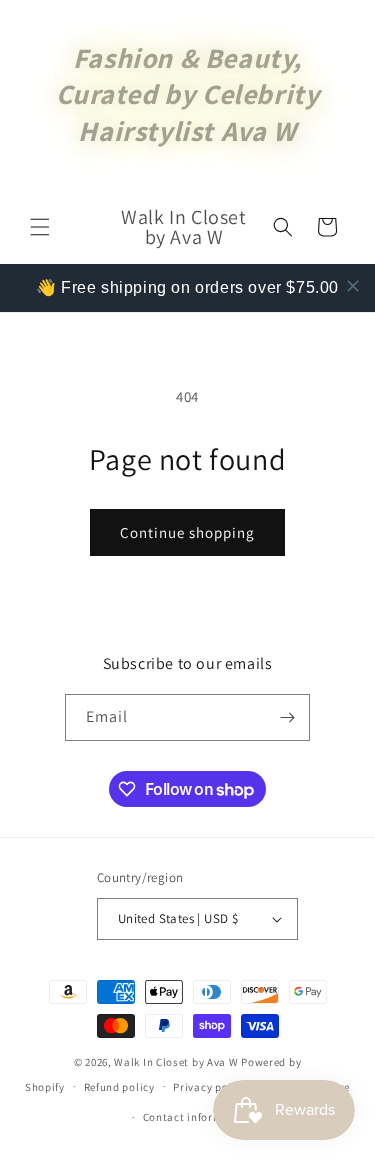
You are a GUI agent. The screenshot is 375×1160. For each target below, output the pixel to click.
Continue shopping (187, 532)
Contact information (197, 1117)
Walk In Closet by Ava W (176, 1062)
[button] (40, 227)
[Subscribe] (287, 717)
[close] (353, 286)
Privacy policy (210, 1087)
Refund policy (119, 1087)
